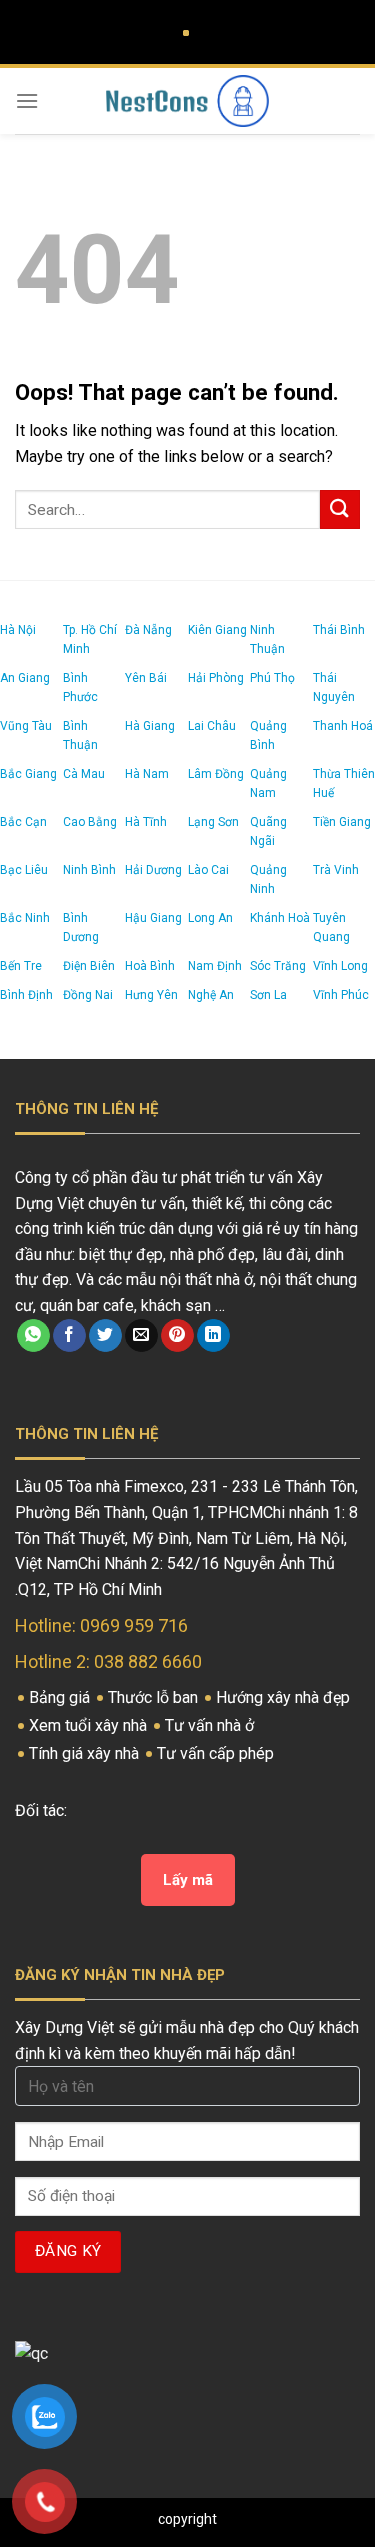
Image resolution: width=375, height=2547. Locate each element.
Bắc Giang (28, 774)
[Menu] (27, 100)
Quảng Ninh (268, 879)
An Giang (25, 678)
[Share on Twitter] (105, 1336)
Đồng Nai (88, 995)
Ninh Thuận (267, 639)
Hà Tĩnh (146, 822)
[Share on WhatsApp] (33, 1336)
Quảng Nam (268, 783)
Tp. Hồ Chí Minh (90, 639)
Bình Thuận (80, 735)
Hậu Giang (153, 918)
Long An (210, 918)
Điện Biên (89, 966)
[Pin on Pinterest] (177, 1336)
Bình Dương (81, 927)
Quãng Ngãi (268, 831)
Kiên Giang (217, 630)
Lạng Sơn (213, 822)
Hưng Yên (151, 995)
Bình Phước (80, 687)
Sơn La (268, 995)
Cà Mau (84, 774)
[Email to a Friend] (141, 1336)
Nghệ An (211, 995)
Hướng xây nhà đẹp (285, 1697)
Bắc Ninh (25, 918)
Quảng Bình (268, 735)
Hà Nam (147, 774)
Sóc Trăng (278, 966)
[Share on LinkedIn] (213, 1336)
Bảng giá (61, 1697)
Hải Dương (153, 870)
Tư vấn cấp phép (217, 1753)
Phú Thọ (272, 678)
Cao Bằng (90, 822)
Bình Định (26, 995)
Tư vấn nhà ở (211, 1725)
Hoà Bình (150, 966)
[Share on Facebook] (69, 1336)
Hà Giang (150, 726)
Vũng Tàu (26, 726)
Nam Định (215, 966)
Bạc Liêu (24, 870)
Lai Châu (212, 726)
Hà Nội (18, 630)
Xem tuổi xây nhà (90, 1725)
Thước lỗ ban (155, 1697)
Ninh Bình (89, 870)
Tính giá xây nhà (86, 1753)
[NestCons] (188, 101)
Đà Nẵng (148, 630)
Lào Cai (208, 870)
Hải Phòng (216, 678)
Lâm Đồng (216, 774)
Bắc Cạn (23, 822)
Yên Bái (146, 678)
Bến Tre (21, 966)
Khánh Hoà (280, 918)
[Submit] (340, 509)
